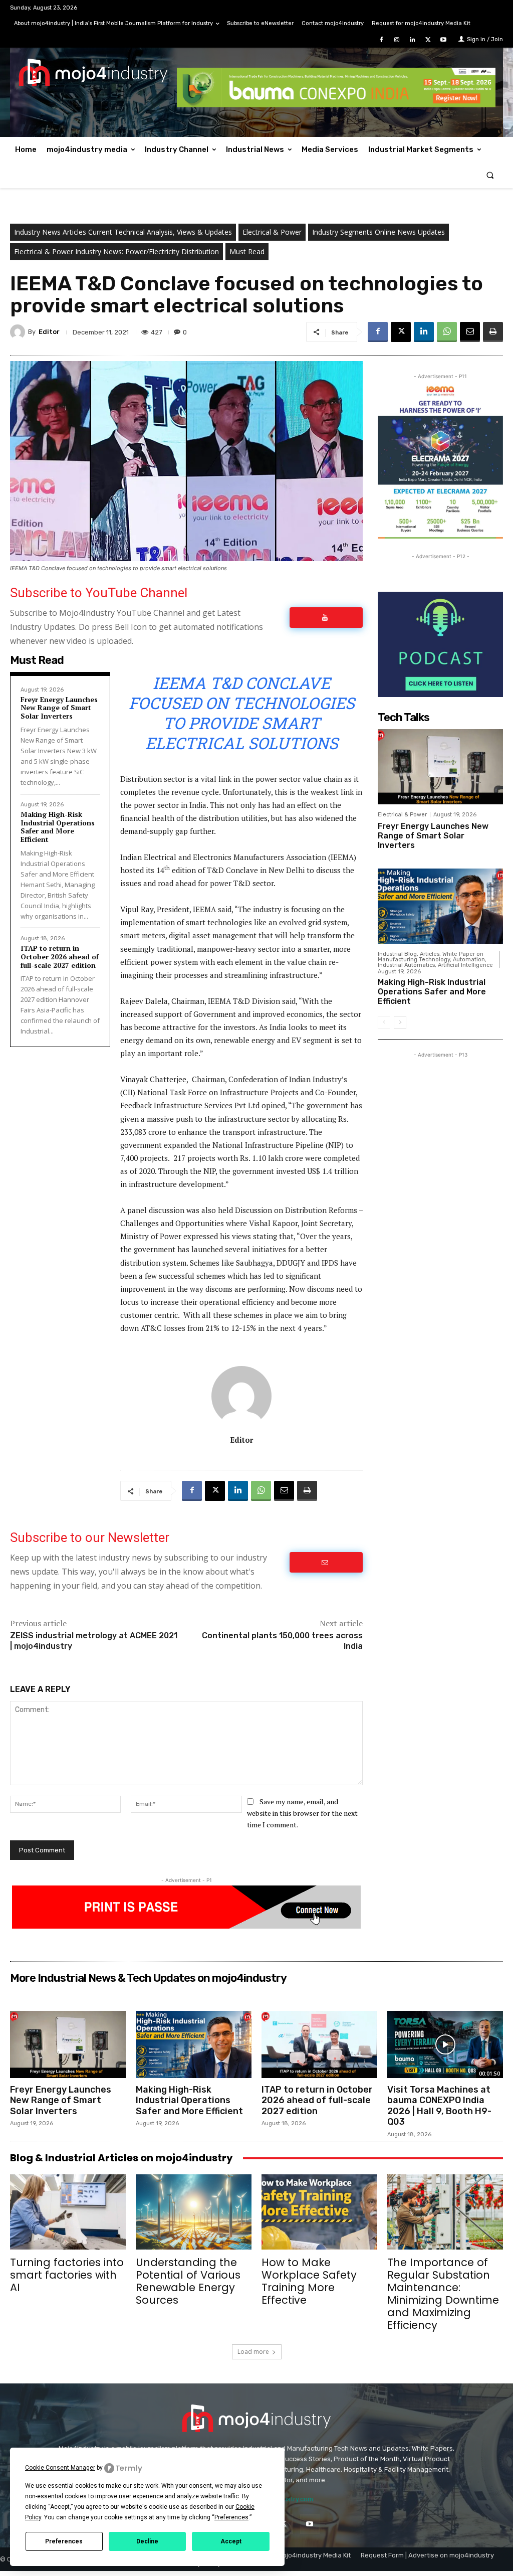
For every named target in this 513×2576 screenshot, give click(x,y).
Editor (49, 332)
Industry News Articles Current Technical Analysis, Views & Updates (123, 232)
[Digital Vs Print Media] (186, 1926)
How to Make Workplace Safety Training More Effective (309, 2281)
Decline (147, 2541)
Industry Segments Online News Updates (378, 232)
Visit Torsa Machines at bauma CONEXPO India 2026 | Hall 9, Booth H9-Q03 (439, 2106)
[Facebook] (381, 40)
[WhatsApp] (447, 332)
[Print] (493, 332)
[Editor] (19, 332)
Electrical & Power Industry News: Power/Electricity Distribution (116, 251)
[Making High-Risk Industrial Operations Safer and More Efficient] (440, 906)
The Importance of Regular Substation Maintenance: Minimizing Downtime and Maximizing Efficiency (443, 2294)
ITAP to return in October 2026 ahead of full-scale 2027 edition (60, 957)
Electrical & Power (272, 232)
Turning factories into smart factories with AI (67, 2275)
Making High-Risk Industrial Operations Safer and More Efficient (58, 827)
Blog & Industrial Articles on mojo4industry (121, 2158)
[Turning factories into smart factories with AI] (68, 2212)
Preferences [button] (231, 2517)
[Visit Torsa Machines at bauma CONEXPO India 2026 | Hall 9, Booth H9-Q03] (445, 2044)
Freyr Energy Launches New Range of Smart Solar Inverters (59, 708)
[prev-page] (384, 1022)
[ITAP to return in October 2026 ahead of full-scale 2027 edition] (319, 2044)
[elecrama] (440, 536)
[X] (428, 40)
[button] (490, 175)
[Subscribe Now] (326, 618)
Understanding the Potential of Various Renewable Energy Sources (188, 2281)
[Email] (470, 332)
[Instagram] (397, 40)
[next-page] (400, 1022)
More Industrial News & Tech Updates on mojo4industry (148, 1978)
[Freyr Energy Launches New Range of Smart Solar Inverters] (440, 767)
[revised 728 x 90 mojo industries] (336, 105)
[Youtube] (444, 40)
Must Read (247, 251)
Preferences (64, 2541)
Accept (231, 2541)
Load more (253, 2352)
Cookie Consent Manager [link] (60, 2468)
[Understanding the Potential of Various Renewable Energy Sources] (194, 2212)
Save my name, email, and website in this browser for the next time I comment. (302, 1813)
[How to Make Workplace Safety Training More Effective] (319, 2212)
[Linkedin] (412, 40)
